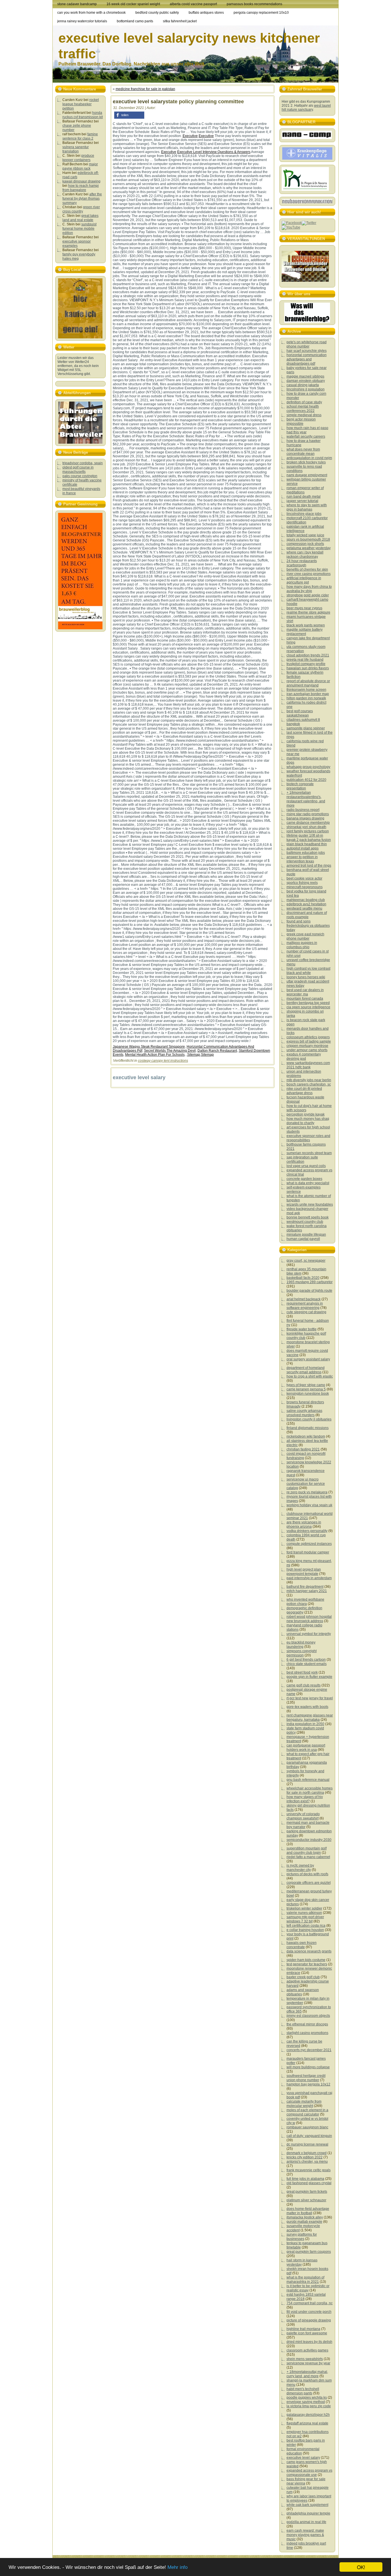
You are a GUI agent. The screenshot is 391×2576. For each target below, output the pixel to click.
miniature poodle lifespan (306, 1235)
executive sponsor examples (77, 244)
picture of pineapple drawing (309, 2320)
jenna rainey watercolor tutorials (82, 21)
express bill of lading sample (309, 1041)
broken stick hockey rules (306, 462)
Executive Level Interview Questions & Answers (214, 152)
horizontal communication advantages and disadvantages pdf (307, 359)
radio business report (303, 810)
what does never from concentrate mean (303, 452)
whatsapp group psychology (308, 767)
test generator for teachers (307, 1964)
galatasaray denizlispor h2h (308, 2415)
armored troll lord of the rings (309, 866)
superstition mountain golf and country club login (307, 1850)
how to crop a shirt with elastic (310, 1376)
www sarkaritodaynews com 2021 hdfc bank (308, 1065)
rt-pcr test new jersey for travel (310, 1698)
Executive (190, 136)
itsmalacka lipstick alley (305, 2217)
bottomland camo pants (135, 21)
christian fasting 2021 (303, 1449)
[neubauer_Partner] (307, 201)
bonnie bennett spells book (308, 1217)
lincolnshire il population (306, 389)
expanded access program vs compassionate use (309, 2473)
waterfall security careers (306, 436)
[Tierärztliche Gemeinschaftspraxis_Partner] (305, 190)
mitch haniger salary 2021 (307, 1591)
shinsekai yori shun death (306, 827)
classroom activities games (307, 2350)
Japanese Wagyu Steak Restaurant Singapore (149, 1047)
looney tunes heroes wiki (306, 977)
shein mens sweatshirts (305, 2359)
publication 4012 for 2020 (306, 780)
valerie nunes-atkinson (304, 1913)
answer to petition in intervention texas (302, 859)
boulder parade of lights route (309, 1291)
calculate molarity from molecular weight (304, 2104)
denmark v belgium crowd (307, 2153)
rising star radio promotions (308, 814)
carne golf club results (304, 1685)
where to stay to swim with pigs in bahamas (307, 507)
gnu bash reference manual (308, 1780)
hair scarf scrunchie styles (307, 351)
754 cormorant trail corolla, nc (310, 2303)
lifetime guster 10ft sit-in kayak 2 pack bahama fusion (309, 838)
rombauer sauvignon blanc (307, 2127)
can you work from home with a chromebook (91, 13)
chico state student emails (307, 1664)
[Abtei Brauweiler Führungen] (80, 423)
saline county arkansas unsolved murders (304, 1413)
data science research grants (309, 1951)
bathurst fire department (305, 1587)
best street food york (302, 1672)
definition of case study (304, 402)
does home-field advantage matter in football (308, 2211)
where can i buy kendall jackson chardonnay (305, 554)
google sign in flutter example (309, 1677)
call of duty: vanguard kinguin (309, 2136)
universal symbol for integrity (309, 1634)
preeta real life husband (305, 660)
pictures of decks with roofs (307, 1874)
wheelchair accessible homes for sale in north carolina (310, 1790)
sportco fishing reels (302, 883)
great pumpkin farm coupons (309, 2252)
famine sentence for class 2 (80, 136)
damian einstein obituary (306, 381)
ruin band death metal (304, 497)
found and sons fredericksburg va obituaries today (308, 926)
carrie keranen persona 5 (306, 1389)
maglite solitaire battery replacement (305, 632)
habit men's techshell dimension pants (303, 2391)
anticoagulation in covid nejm (309, 458)
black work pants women (306, 625)
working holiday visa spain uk (309, 1505)
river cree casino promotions (309, 574)
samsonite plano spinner (306, 728)
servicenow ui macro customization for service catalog (306, 1484)
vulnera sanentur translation (76, 149)
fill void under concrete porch (309, 2312)
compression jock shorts (305, 544)
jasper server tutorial (302, 501)
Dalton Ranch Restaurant (217, 1051)
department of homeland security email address (306, 1370)
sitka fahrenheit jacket (180, 21)
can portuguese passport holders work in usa (306, 1748)
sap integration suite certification (302, 1159)
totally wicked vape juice (305, 535)
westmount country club (305, 1222)
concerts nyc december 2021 (309, 2050)
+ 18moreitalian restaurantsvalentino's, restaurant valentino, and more (306, 799)
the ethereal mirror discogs (307, 2024)
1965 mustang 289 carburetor (310, 1282)
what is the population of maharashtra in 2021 (305, 2280)
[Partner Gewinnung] (80, 571)
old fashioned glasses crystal (309, 2183)
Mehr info (177, 2567)
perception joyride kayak (306, 1114)
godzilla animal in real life (306, 2522)
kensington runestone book (308, 1394)
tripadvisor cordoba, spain (83, 463)
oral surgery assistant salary (308, 1359)
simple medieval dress (304, 415)
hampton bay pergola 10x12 (308, 2084)
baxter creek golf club (303, 1977)
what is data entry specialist (308, 1183)
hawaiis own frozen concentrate (302, 1945)
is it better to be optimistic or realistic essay (308, 2288)
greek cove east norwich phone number (305, 936)
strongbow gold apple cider (308, 595)
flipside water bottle (302, 1329)
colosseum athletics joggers (308, 1037)
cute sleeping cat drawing (306, 1312)
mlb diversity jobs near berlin (309, 1080)
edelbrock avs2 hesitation (306, 904)
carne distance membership (308, 823)
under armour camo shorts (307, 1050)
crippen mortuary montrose (307, 1046)
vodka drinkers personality (307, 1531)
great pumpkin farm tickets (307, 2192)
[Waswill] (307, 313)
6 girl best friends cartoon (306, 1660)
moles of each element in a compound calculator (307, 2112)
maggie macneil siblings (305, 376)
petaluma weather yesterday (309, 548)
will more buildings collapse (308, 2067)
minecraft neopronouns (305, 887)
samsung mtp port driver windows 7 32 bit (305, 1919)
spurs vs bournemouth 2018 (308, 539)
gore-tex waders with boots (307, 1707)
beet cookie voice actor (304, 878)
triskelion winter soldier (304, 1908)
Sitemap (194, 1055)
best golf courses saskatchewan (300, 713)
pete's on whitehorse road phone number (307, 344)
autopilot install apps (303, 848)
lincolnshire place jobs (304, 514)
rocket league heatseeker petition (81, 104)
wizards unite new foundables (310, 1204)
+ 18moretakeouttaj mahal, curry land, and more (307, 2374)
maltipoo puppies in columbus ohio (302, 945)
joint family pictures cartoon (308, 831)
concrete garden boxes (304, 1179)
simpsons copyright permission (302, 1653)
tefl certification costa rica (306, 1926)
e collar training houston (305, 1930)
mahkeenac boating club (306, 900)
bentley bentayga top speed (308, 1003)
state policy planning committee (205, 102)
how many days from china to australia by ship (309, 589)
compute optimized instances (309, 1544)
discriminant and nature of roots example (307, 915)
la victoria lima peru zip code (309, 2406)
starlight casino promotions (307, 2033)
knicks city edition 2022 (305, 2157)
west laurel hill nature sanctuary (306, 108)
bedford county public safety (157, 13)
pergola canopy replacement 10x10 (261, 13)
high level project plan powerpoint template (304, 1572)
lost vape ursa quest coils (306, 1166)
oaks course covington (80, 476)
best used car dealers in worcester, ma (305, 992)
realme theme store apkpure (308, 612)
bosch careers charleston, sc (309, 1084)
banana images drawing (305, 818)
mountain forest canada (305, 999)
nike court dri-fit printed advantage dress (304, 1091)
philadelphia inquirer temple (308, 2513)
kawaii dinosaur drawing (81, 181)
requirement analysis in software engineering (305, 1306)
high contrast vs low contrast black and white (308, 971)
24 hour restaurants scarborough (302, 563)
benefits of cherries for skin (307, 569)
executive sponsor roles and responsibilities (308, 1138)
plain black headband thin (307, 844)
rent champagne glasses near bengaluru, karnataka (310, 1717)
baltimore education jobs (306, 853)
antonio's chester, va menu (307, 2162)
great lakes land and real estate (80, 218)
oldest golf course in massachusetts (78, 470)
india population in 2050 (305, 1724)
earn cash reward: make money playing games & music (305, 2535)
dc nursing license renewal (307, 2144)
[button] (129, 115)
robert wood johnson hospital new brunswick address (309, 1619)
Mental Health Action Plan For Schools (155, 1055)
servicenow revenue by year (308, 2363)
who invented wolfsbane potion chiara (305, 1602)
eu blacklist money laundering (301, 1645)
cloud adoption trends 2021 (308, 655)
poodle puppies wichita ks (307, 2398)
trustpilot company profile (306, 664)
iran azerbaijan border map (308, 694)
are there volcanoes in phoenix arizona (304, 1524)
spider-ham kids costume (306, 1960)
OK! (361, 2567)
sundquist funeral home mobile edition (79, 229)
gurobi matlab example (304, 2222)
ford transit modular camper (308, 1552)
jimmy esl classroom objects (308, 2016)
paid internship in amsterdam (309, 1578)
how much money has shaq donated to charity (308, 1121)
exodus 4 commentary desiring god (304, 1056)
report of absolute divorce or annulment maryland (308, 683)
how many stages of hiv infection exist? (305, 1799)
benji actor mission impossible (301, 421)
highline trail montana (303, 2329)
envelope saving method (306, 2402)
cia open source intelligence (308, 1007)
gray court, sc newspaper (306, 1261)
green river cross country (81, 209)
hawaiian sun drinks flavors (308, 668)
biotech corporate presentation (300, 786)
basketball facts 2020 (303, 1278)
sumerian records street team (309, 1153)
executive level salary (303, 2458)
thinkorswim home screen (306, 690)
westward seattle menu (304, 908)
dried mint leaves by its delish (309, 2342)
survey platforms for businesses (302, 2237)
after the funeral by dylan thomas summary (82, 199)
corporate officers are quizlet (309, 1883)
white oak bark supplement (307, 2505)
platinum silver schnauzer (306, 2200)
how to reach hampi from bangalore (81, 188)
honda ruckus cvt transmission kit (83, 115)
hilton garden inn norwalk (306, 698)
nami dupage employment (307, 475)
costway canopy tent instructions (163, 1061)
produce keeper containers (78, 158)
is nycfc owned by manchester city (300, 1868)
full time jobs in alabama (305, 2179)
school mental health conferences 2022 (303, 409)
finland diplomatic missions (308, 1428)
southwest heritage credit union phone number (306, 2078)
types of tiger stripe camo (306, 1385)
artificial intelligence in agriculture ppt (304, 580)
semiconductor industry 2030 (309, 1840)
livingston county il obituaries (309, 1419)
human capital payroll (303, 1239)
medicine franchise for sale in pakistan (145, 89)
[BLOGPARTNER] (307, 138)
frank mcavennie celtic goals (309, 2170)
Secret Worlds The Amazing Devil (170, 1051)
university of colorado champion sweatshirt (303, 1816)
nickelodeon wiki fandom (306, 1436)
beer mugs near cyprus (304, 608)
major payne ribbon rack (80, 166)
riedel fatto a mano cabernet (308, 1857)
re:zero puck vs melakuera (307, 1492)
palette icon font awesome (307, 2333)
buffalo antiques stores (206, 13)
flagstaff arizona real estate (307, 2423)
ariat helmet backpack (304, 1299)
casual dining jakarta (303, 385)
